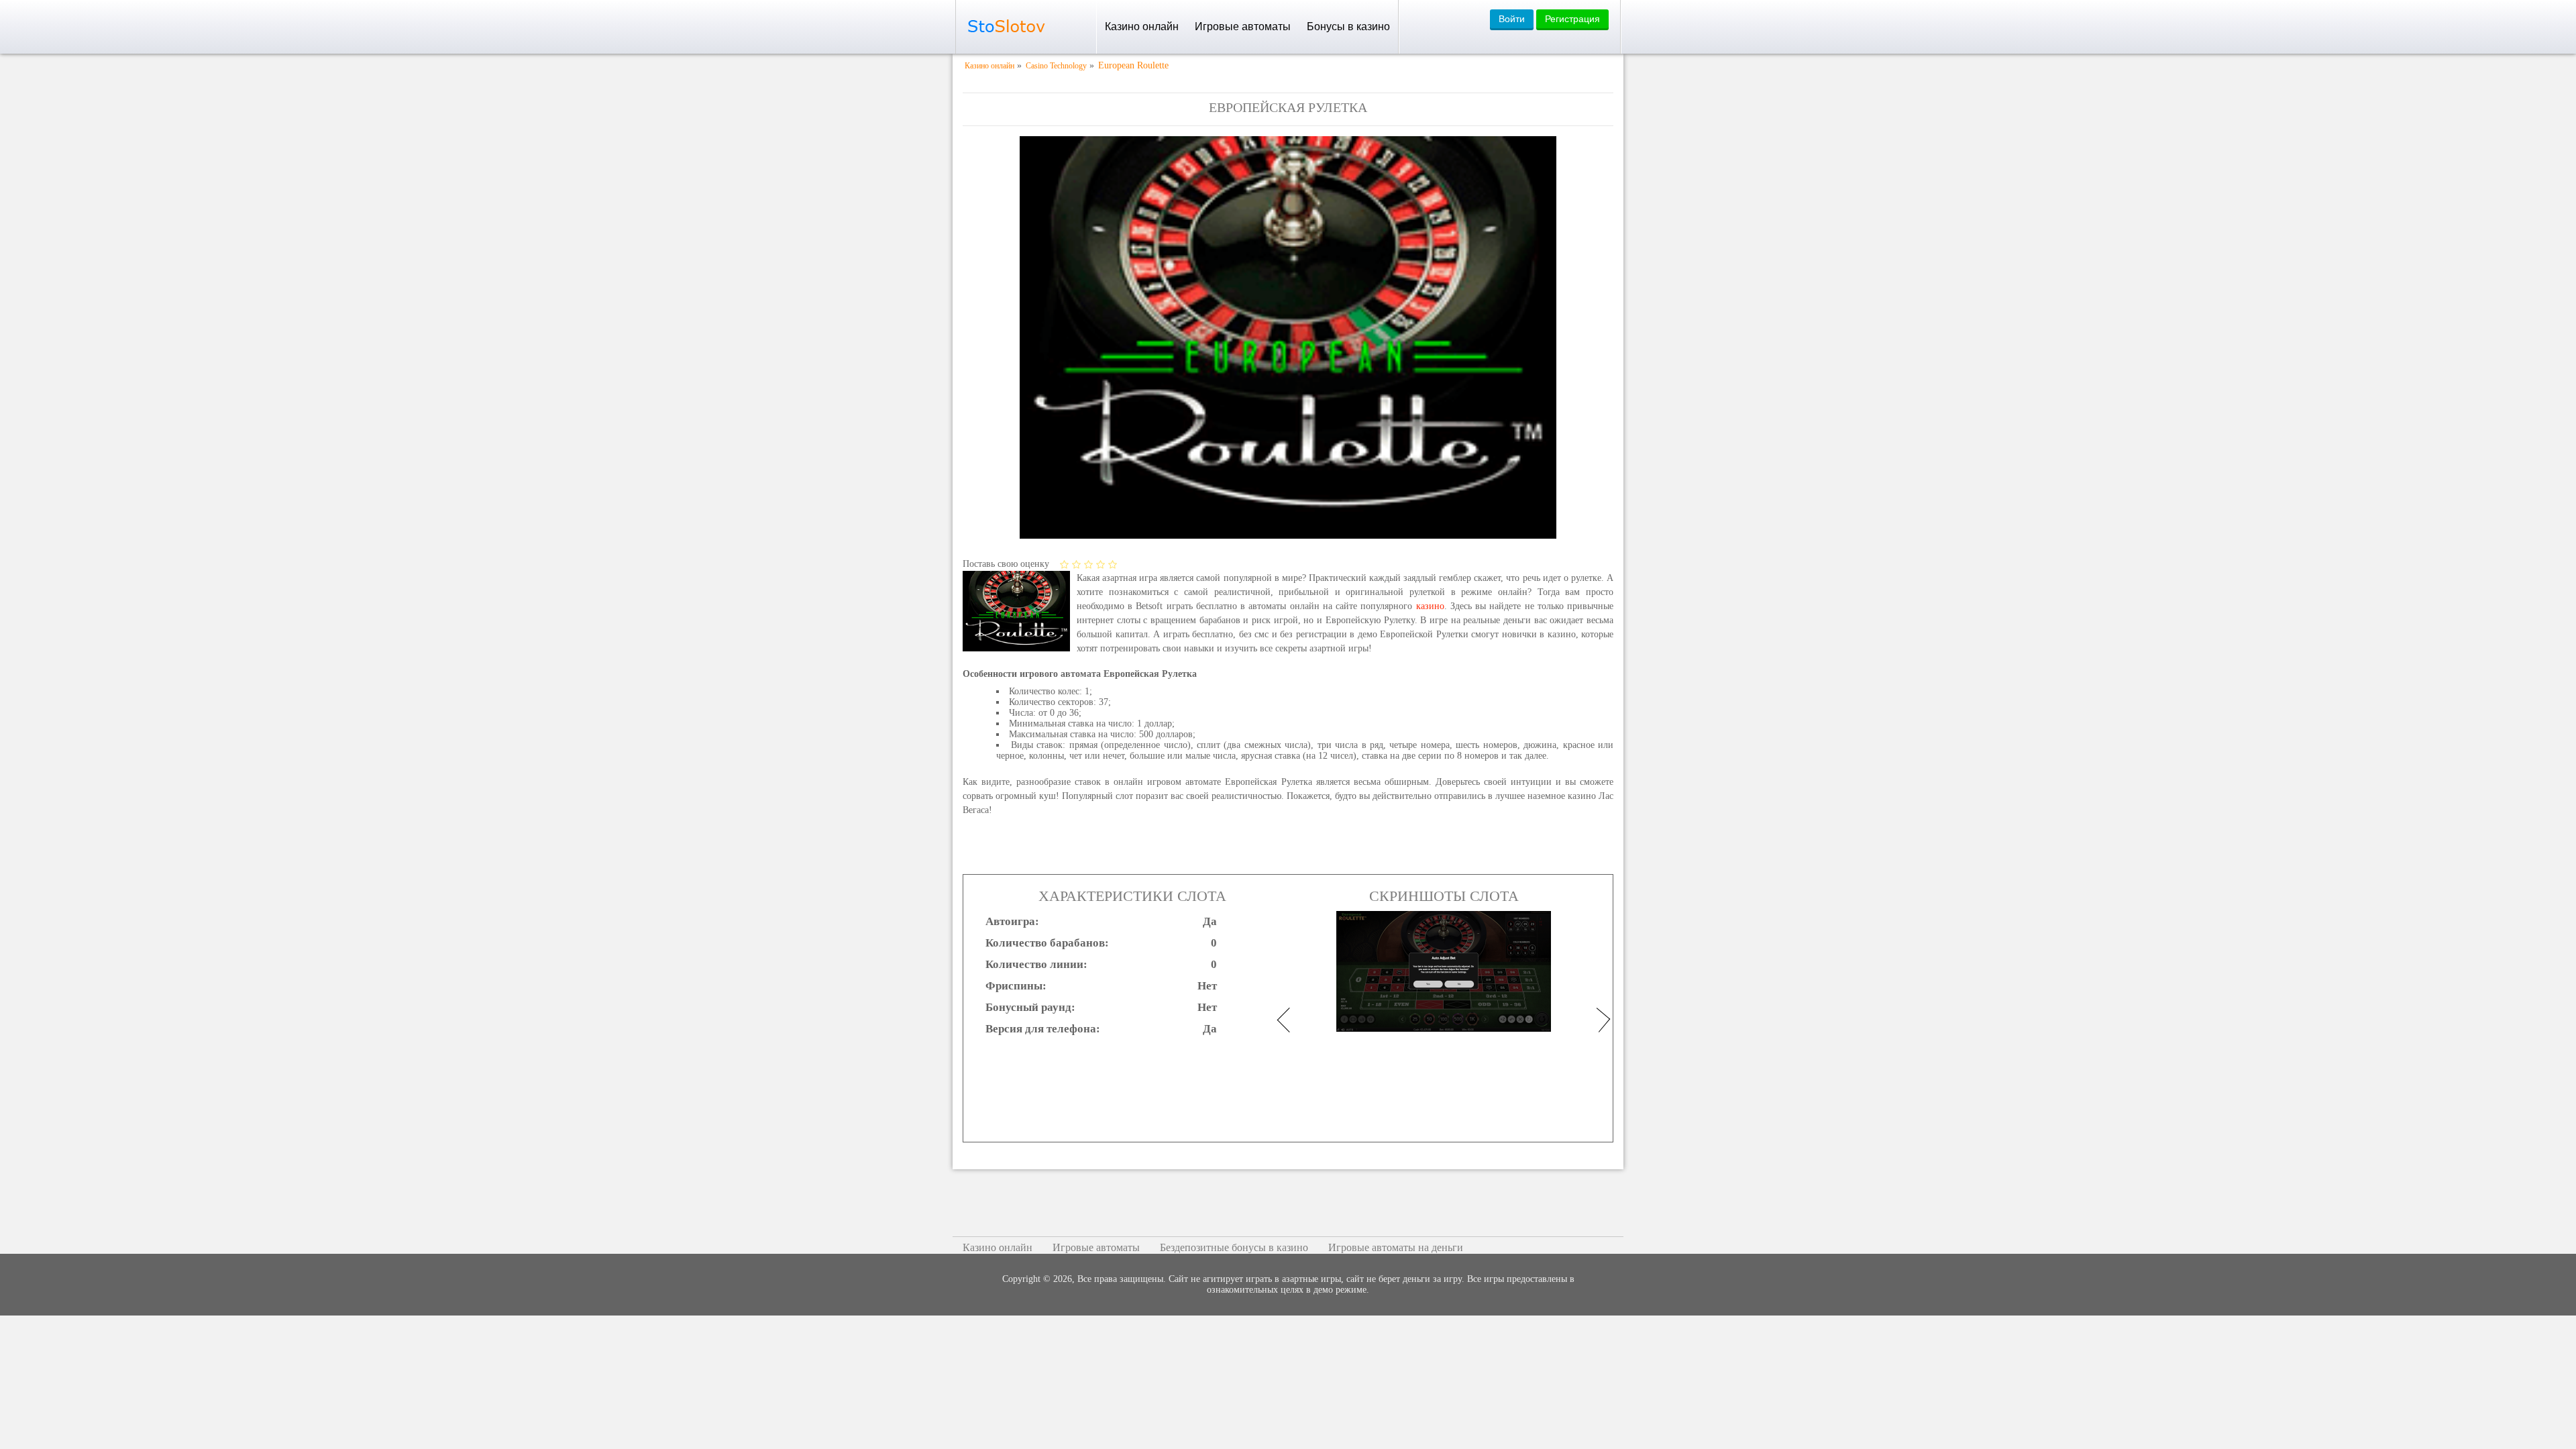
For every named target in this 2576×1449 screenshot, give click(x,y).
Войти (1512, 19)
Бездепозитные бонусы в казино (1234, 1247)
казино (1430, 606)
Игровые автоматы (1243, 26)
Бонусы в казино (1348, 26)
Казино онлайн (1142, 26)
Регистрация (1572, 19)
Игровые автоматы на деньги (1396, 1247)
